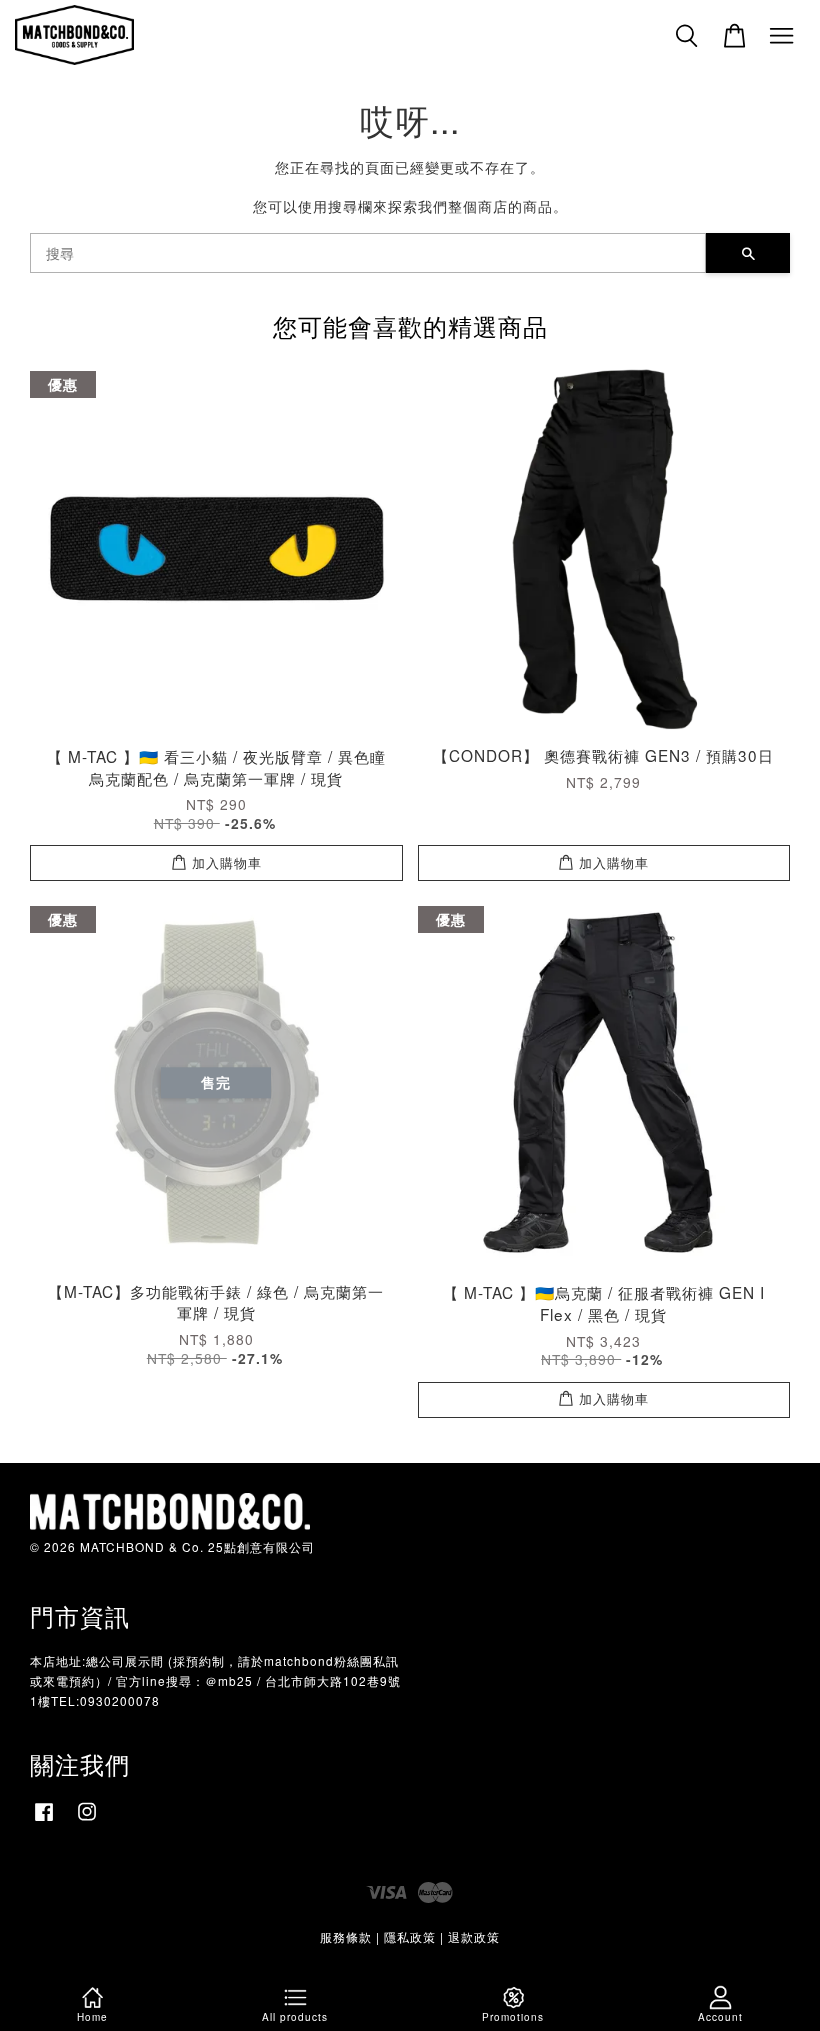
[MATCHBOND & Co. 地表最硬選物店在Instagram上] (87, 1820)
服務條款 (346, 1936)
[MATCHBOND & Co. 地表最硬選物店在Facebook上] (44, 1820)
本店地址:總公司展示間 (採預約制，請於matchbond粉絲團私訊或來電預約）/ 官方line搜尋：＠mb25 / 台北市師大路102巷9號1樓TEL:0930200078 (215, 1680)
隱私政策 (410, 1936)
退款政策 (474, 1936)
